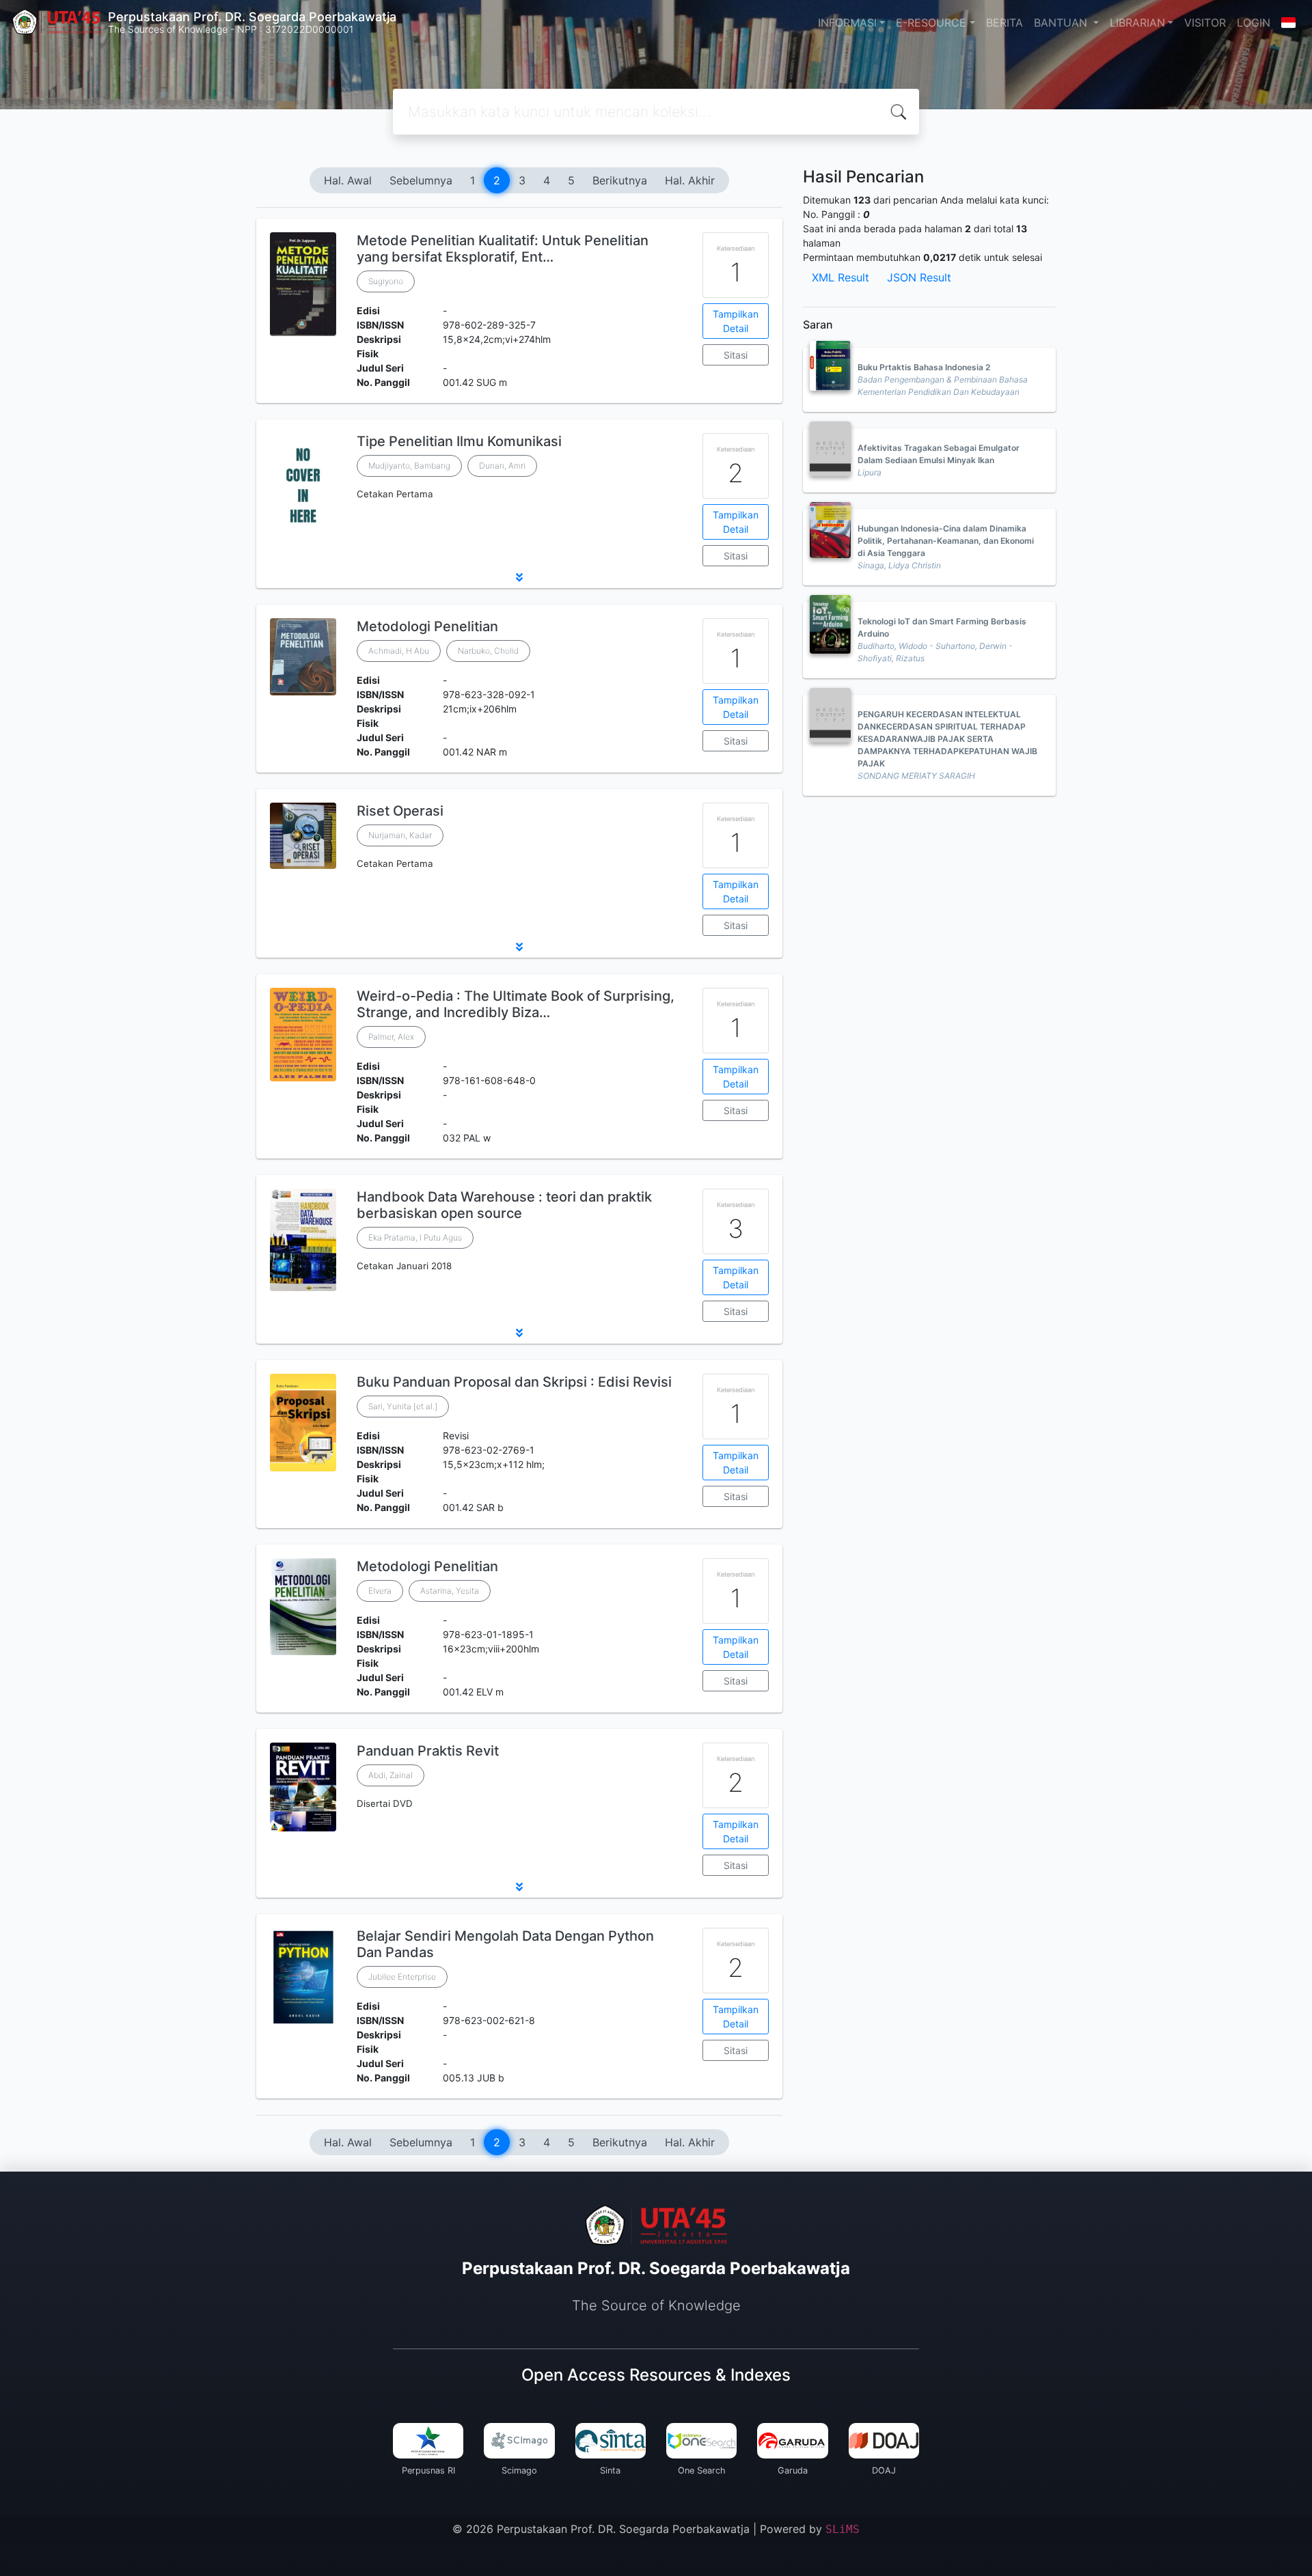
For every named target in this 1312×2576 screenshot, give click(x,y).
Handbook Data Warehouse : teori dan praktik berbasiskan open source (504, 1205)
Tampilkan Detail (736, 321)
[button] (519, 577)
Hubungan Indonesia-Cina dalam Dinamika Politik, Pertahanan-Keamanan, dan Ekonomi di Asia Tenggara (946, 541)
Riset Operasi (400, 811)
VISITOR (1205, 23)
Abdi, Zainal (391, 1775)
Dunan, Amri (502, 466)
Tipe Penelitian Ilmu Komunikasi (459, 441)
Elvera (380, 1591)
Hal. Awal (348, 180)
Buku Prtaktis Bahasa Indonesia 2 (924, 367)
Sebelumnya (421, 180)
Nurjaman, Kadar (400, 835)
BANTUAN (1062, 23)
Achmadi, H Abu (399, 651)
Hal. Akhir (690, 180)
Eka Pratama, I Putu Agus (415, 1237)
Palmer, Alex (391, 1037)
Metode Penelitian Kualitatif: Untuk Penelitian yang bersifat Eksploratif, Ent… (503, 249)
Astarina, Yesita (450, 1591)
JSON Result (919, 277)
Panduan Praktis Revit (428, 1751)
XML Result (840, 277)
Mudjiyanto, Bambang (409, 466)
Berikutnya (620, 180)
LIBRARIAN (1137, 23)
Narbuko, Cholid (488, 651)
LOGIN (1254, 23)
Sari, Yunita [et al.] (403, 1406)
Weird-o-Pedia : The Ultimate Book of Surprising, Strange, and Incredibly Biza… (516, 1004)
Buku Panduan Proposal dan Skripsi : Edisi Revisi (514, 1382)
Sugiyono (386, 281)
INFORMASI (847, 23)
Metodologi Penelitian (427, 626)
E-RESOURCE (931, 23)
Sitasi (736, 355)
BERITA (1004, 23)
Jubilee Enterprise (402, 1977)
